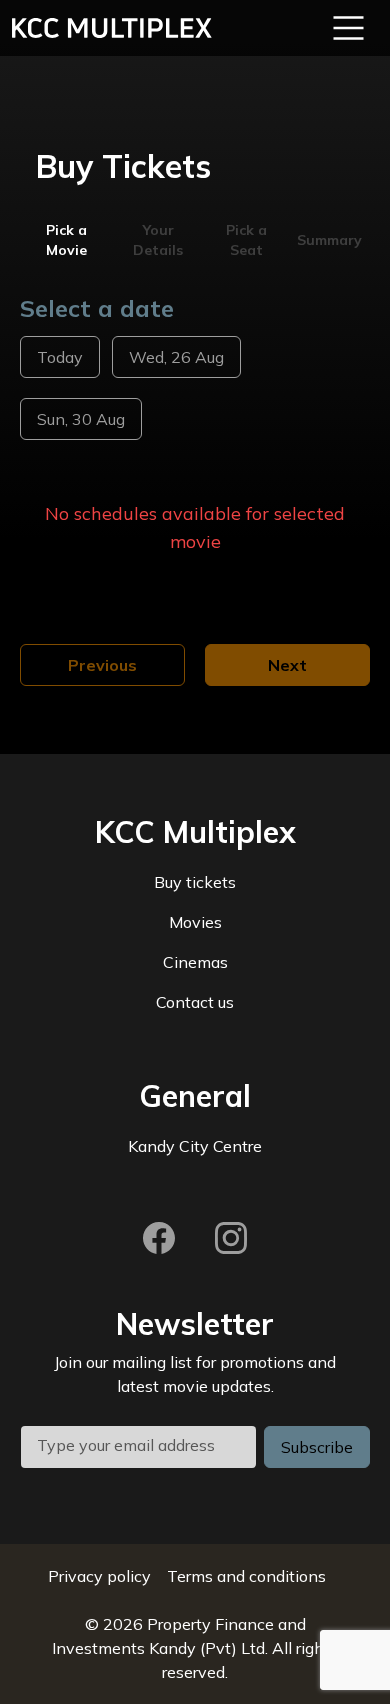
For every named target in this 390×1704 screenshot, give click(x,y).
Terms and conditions (246, 1576)
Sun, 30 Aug (81, 419)
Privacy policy (99, 1576)
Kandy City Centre (195, 1146)
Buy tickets (195, 882)
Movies (195, 922)
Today (60, 357)
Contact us (195, 1002)
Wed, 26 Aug (176, 357)
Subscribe (317, 1447)
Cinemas (195, 962)
